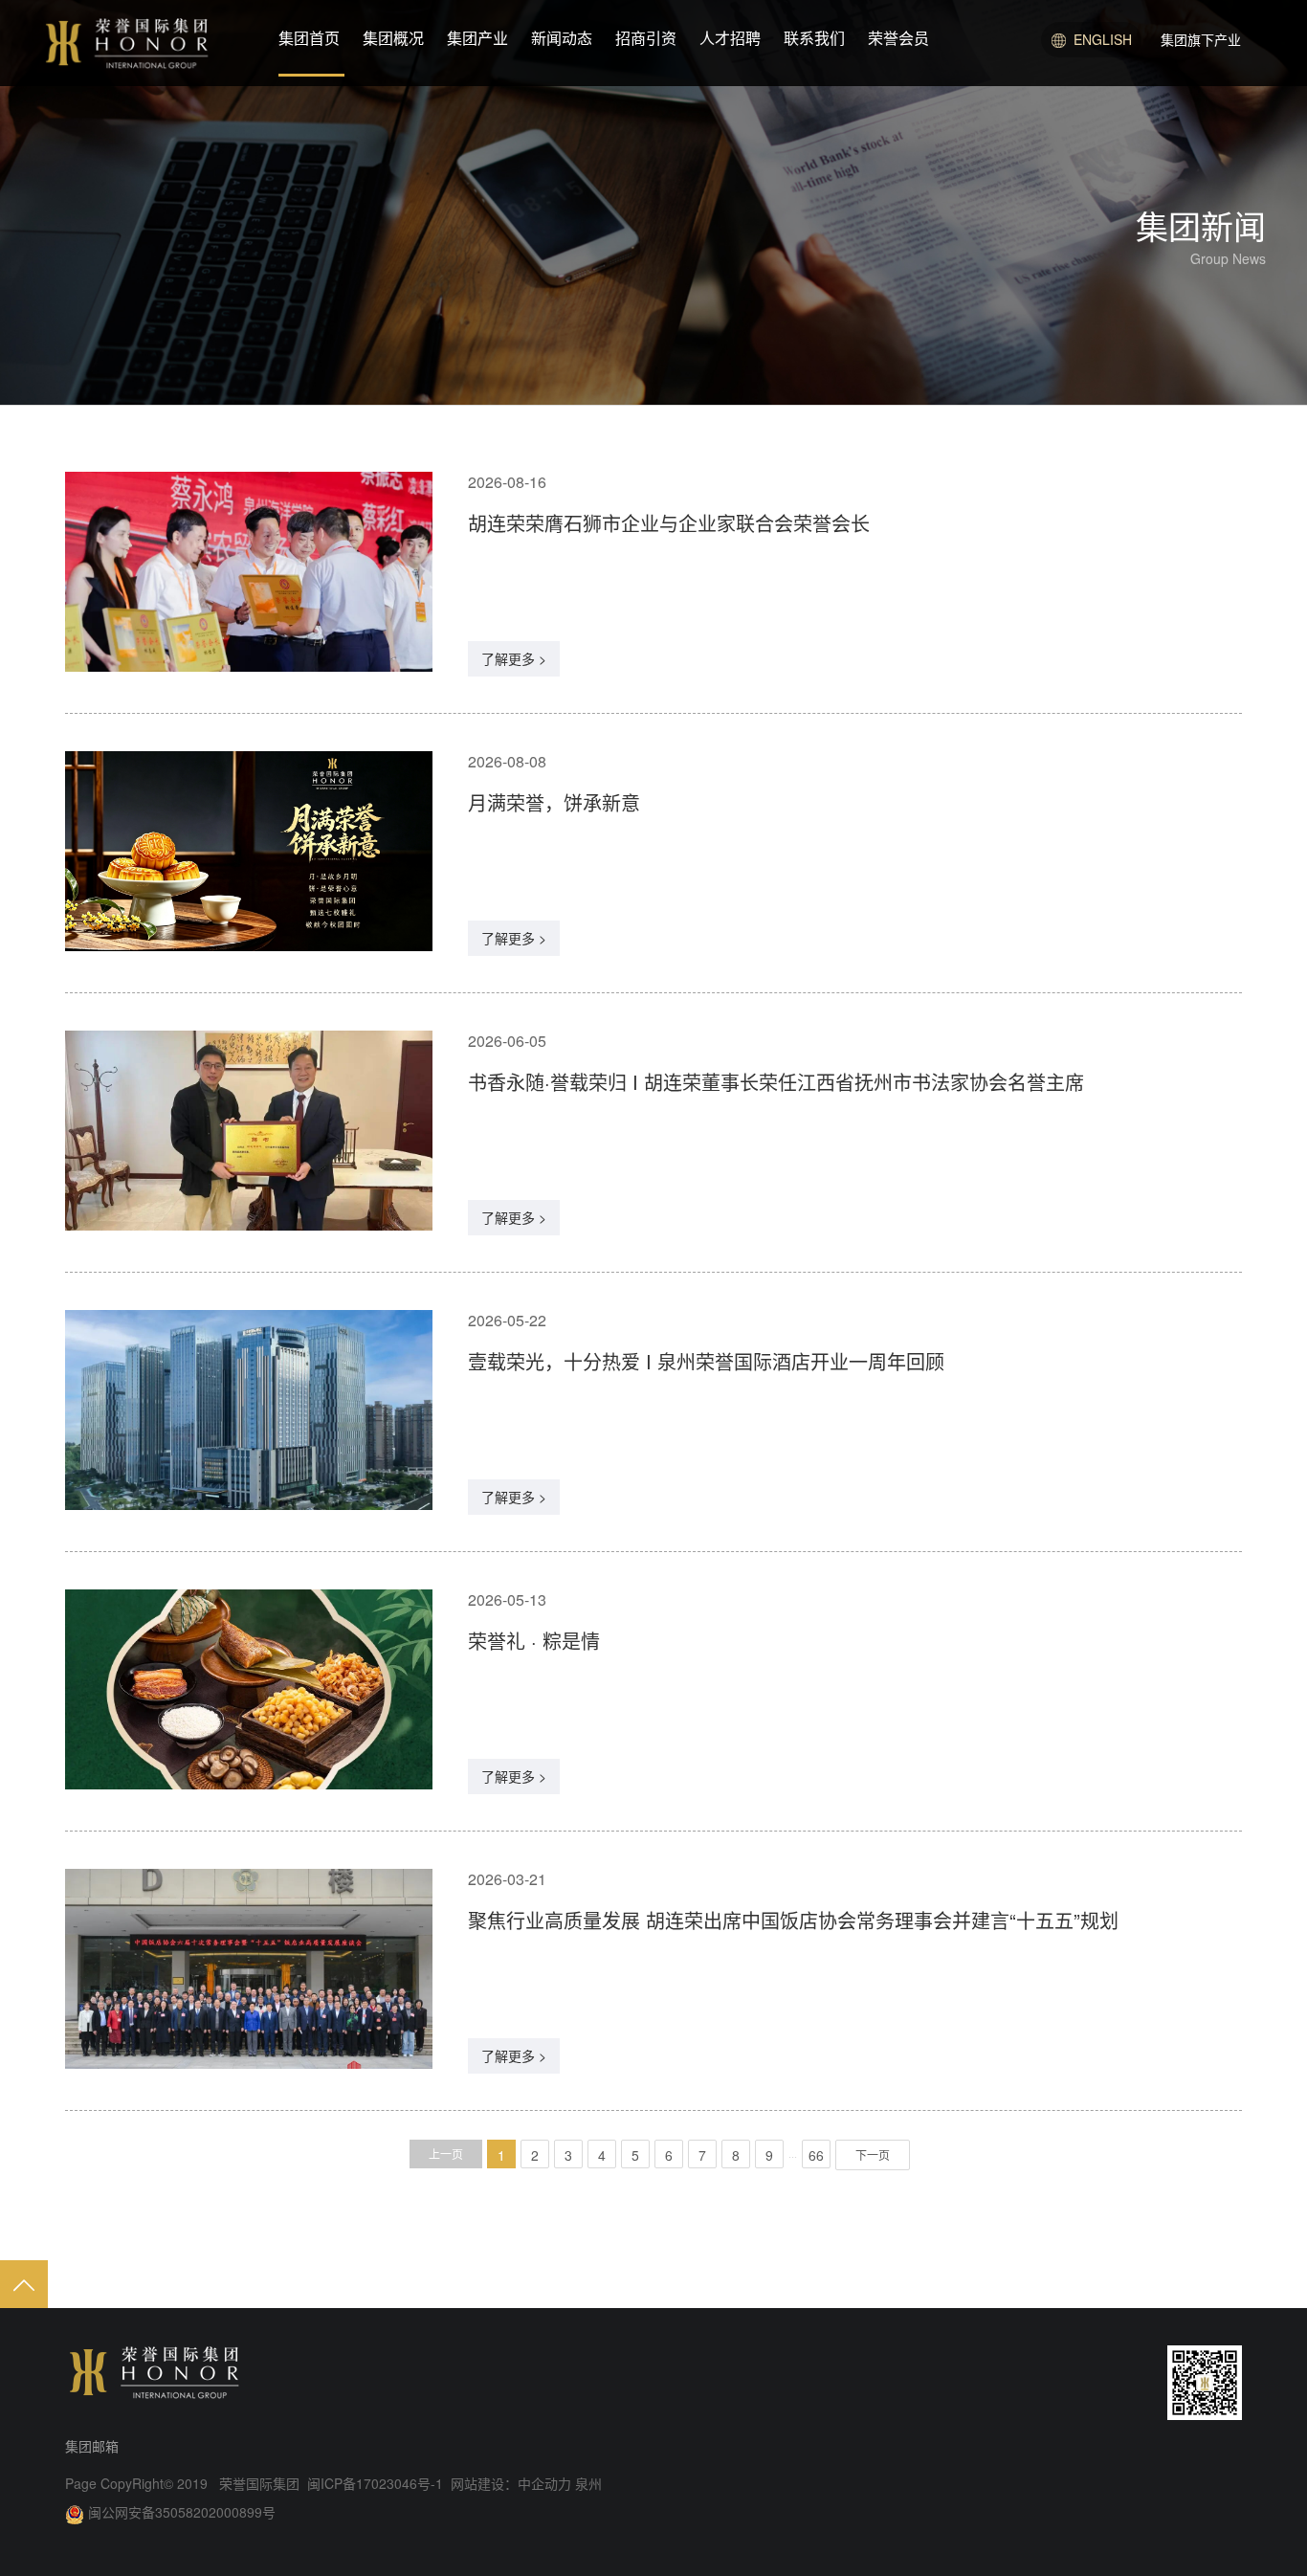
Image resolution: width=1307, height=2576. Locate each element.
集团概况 (393, 38)
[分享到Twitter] (1112, 2383)
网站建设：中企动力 (511, 2483)
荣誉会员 (898, 38)
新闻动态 (562, 38)
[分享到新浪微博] (1003, 2383)
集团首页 (309, 38)
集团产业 (477, 38)
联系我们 (814, 38)
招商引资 (646, 38)
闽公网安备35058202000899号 (182, 2512)
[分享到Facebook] (1075, 2383)
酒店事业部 (1156, 81)
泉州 (587, 2483)
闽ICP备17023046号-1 (377, 2483)
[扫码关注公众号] (1205, 2383)
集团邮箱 (92, 2446)
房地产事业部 (1163, 117)
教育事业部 (1156, 152)
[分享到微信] (1039, 2383)
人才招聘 (730, 38)
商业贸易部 (1156, 188)
